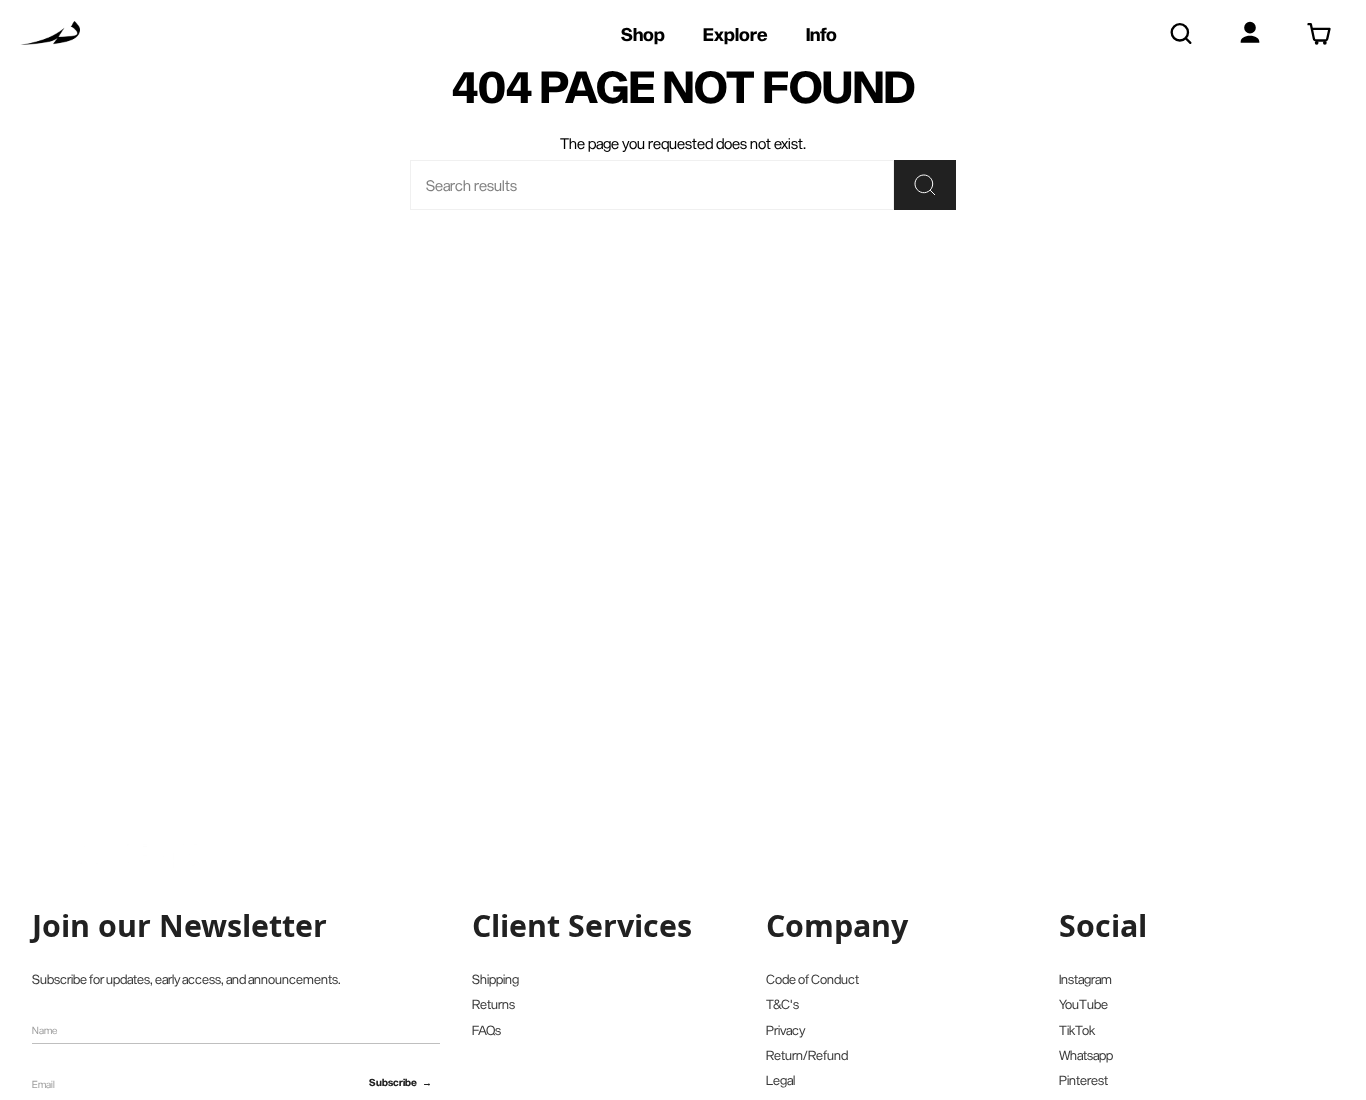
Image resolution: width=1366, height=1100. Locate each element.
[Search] (1180, 33)
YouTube (1083, 1004)
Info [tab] (821, 34)
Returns (493, 1004)
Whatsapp (1086, 1055)
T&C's (782, 1004)
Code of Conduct (812, 979)
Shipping (495, 979)
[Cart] (1318, 33)
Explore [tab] (735, 34)
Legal (780, 1080)
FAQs (486, 1030)
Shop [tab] (643, 34)
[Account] (1249, 33)
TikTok (1077, 1030)
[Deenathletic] (50, 33)
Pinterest (1083, 1080)
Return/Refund (807, 1055)
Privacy (785, 1030)
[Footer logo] (114, 857)
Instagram (1085, 979)
